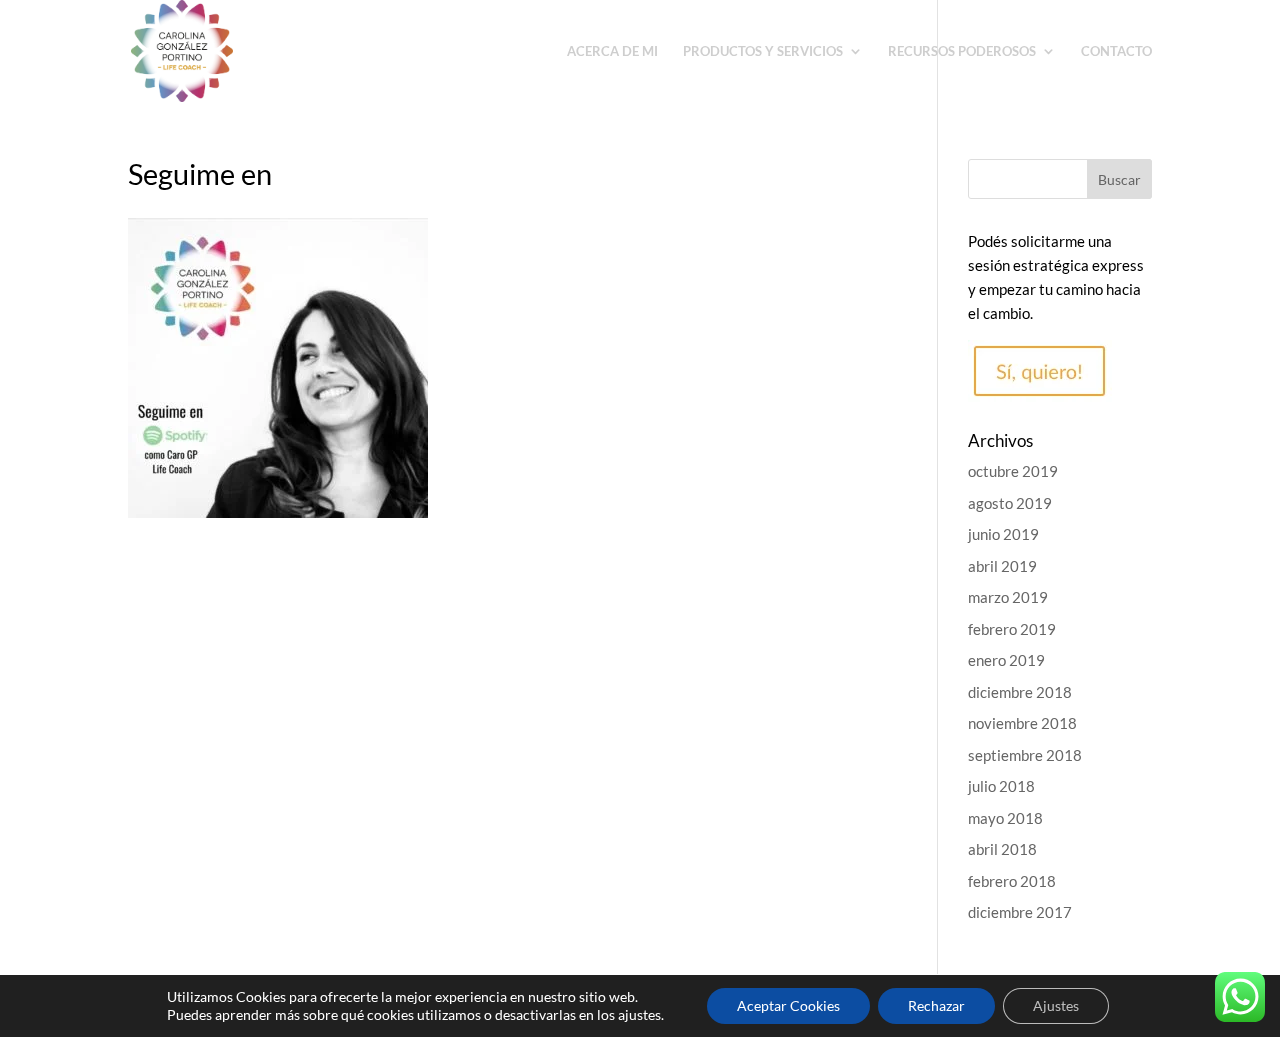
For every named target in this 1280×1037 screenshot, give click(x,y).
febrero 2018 (1012, 881)
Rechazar (936, 1005)
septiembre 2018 (1025, 755)
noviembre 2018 (1022, 723)
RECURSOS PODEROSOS (962, 51)
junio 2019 (1003, 534)
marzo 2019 (1008, 597)
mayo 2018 (1005, 818)
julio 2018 (1001, 786)
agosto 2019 (1010, 503)
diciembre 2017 (1020, 912)
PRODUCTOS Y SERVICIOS (763, 51)
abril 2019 (1002, 566)
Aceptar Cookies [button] (788, 1005)
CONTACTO (1116, 51)
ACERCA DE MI (612, 51)
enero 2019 (1006, 660)
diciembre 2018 (1020, 692)
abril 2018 (1002, 849)
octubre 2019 (1013, 471)
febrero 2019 (1012, 629)
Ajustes (1056, 1005)
